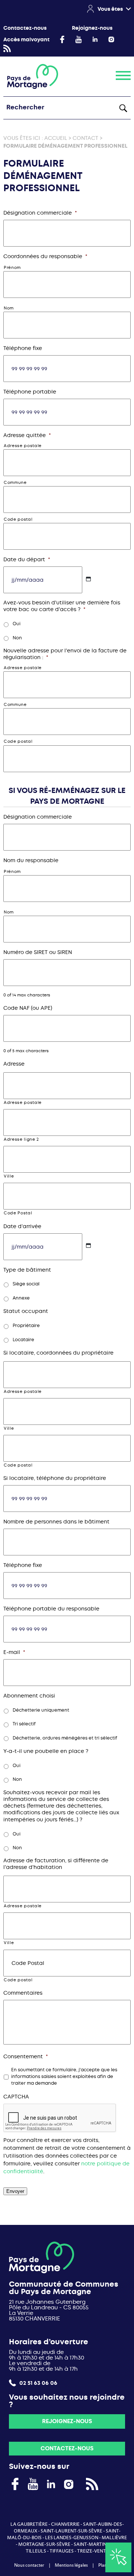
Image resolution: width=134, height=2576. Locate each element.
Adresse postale (23, 446)
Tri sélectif (24, 1724)
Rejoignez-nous (92, 28)
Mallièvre (114, 2538)
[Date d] (88, 1245)
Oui (17, 624)
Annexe (21, 1298)
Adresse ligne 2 (21, 1139)
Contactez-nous (25, 28)
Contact (85, 138)
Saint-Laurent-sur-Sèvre (71, 2531)
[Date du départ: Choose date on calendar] (88, 579)
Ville (9, 1176)
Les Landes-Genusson (72, 2538)
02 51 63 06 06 (38, 2383)
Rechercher (123, 108)
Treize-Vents (93, 2551)
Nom (9, 308)
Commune (15, 483)
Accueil (56, 138)
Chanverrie (65, 2524)
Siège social (26, 1284)
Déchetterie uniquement (41, 1710)
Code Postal (18, 1213)
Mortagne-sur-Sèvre (44, 2544)
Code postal (18, 519)
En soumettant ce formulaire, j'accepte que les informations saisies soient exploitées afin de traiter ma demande (64, 2077)
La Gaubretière (29, 2524)
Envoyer (15, 2191)
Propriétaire (26, 1326)
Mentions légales (71, 2565)
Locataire (23, 1340)
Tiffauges (62, 2551)
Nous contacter (29, 2565)
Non (17, 638)
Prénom (12, 268)
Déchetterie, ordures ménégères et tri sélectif (65, 1738)
